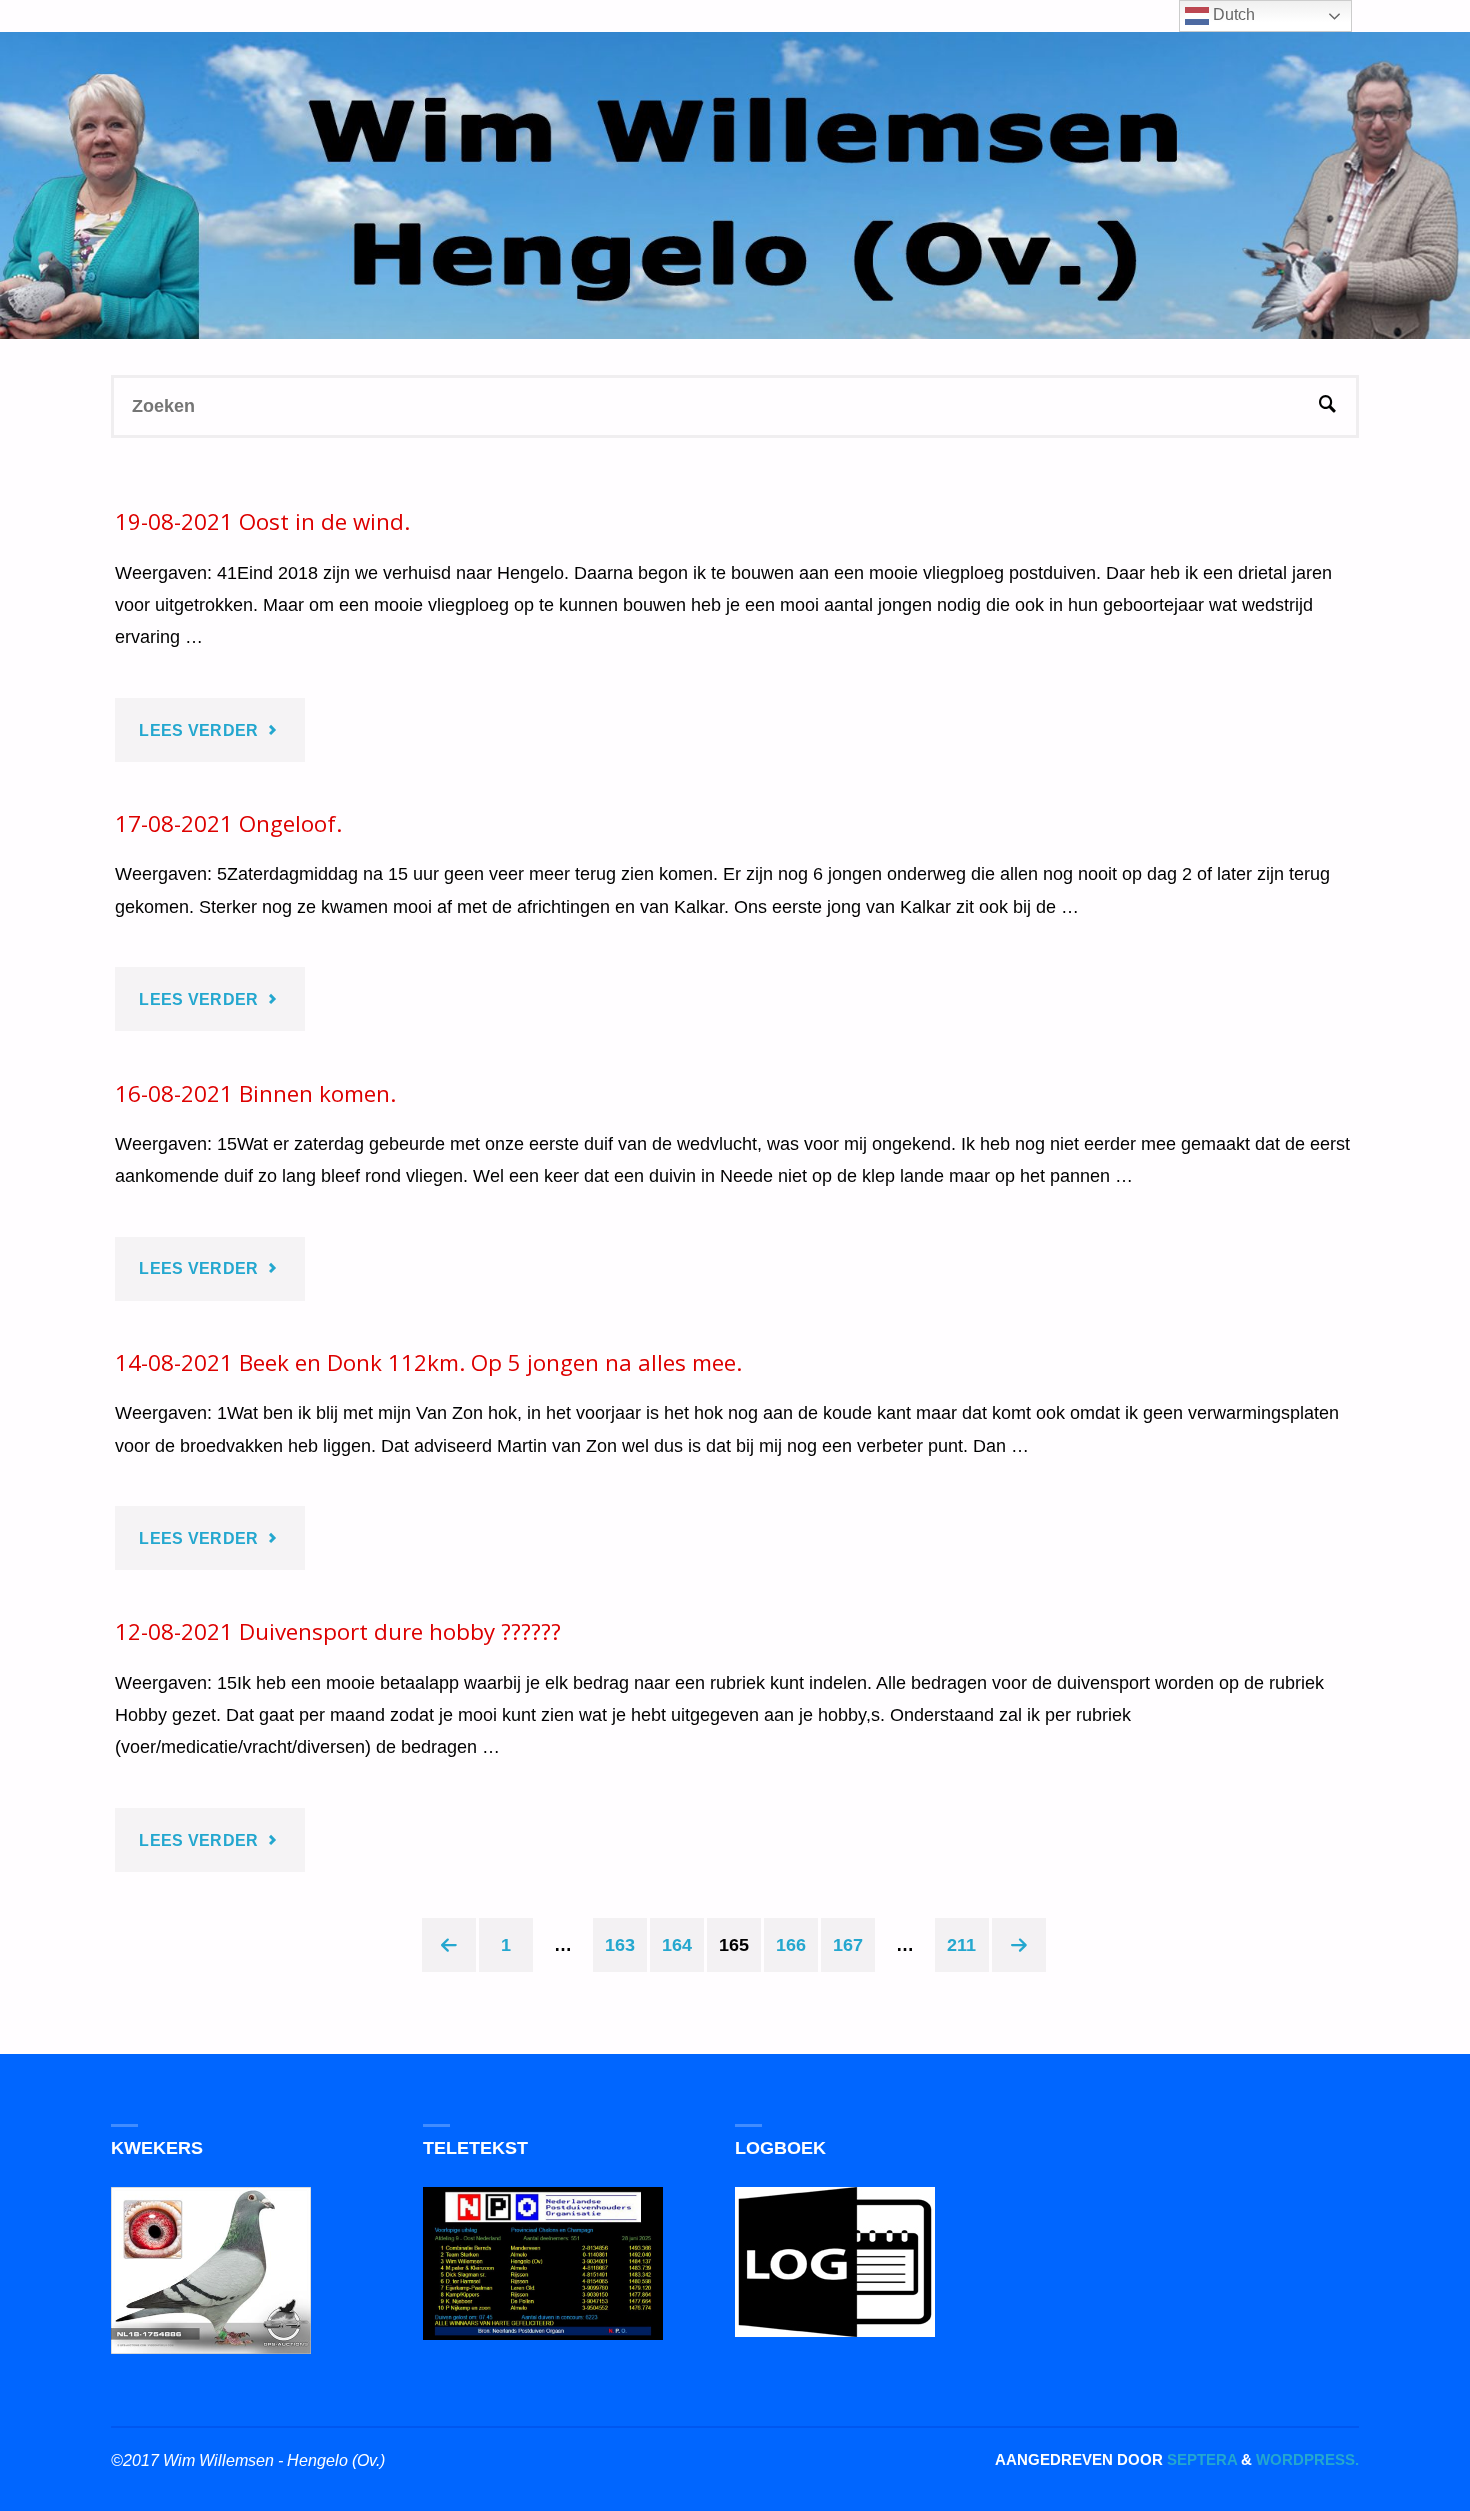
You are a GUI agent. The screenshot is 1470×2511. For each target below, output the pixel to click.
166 (791, 1945)
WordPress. (1307, 2459)
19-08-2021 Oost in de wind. (262, 521)
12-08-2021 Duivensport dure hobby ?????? (338, 1631)
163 (620, 1945)
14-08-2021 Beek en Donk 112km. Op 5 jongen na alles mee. (428, 1362)
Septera (1200, 2459)
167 (848, 1945)
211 (961, 1945)
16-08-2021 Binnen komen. (255, 1093)
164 (677, 1945)
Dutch (1232, 14)
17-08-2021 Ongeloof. (228, 823)
